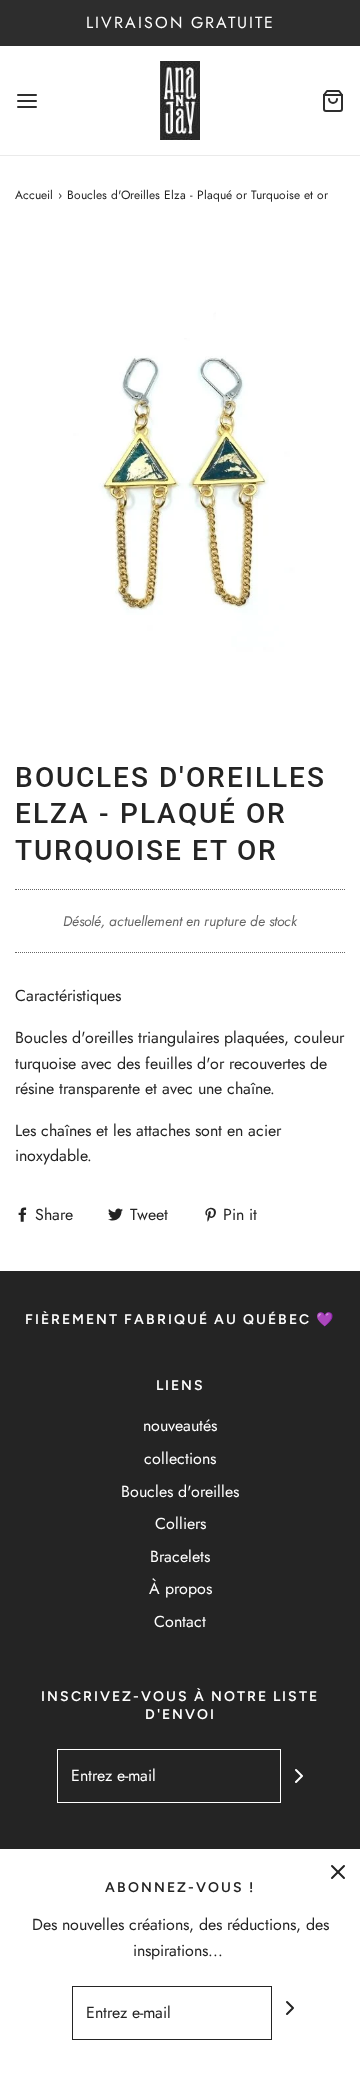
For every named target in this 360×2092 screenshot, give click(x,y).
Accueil (34, 195)
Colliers (180, 1523)
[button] (180, 482)
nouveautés (180, 1425)
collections (180, 1458)
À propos (180, 1588)
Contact (180, 1621)
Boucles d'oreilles (180, 1491)
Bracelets (180, 1556)
